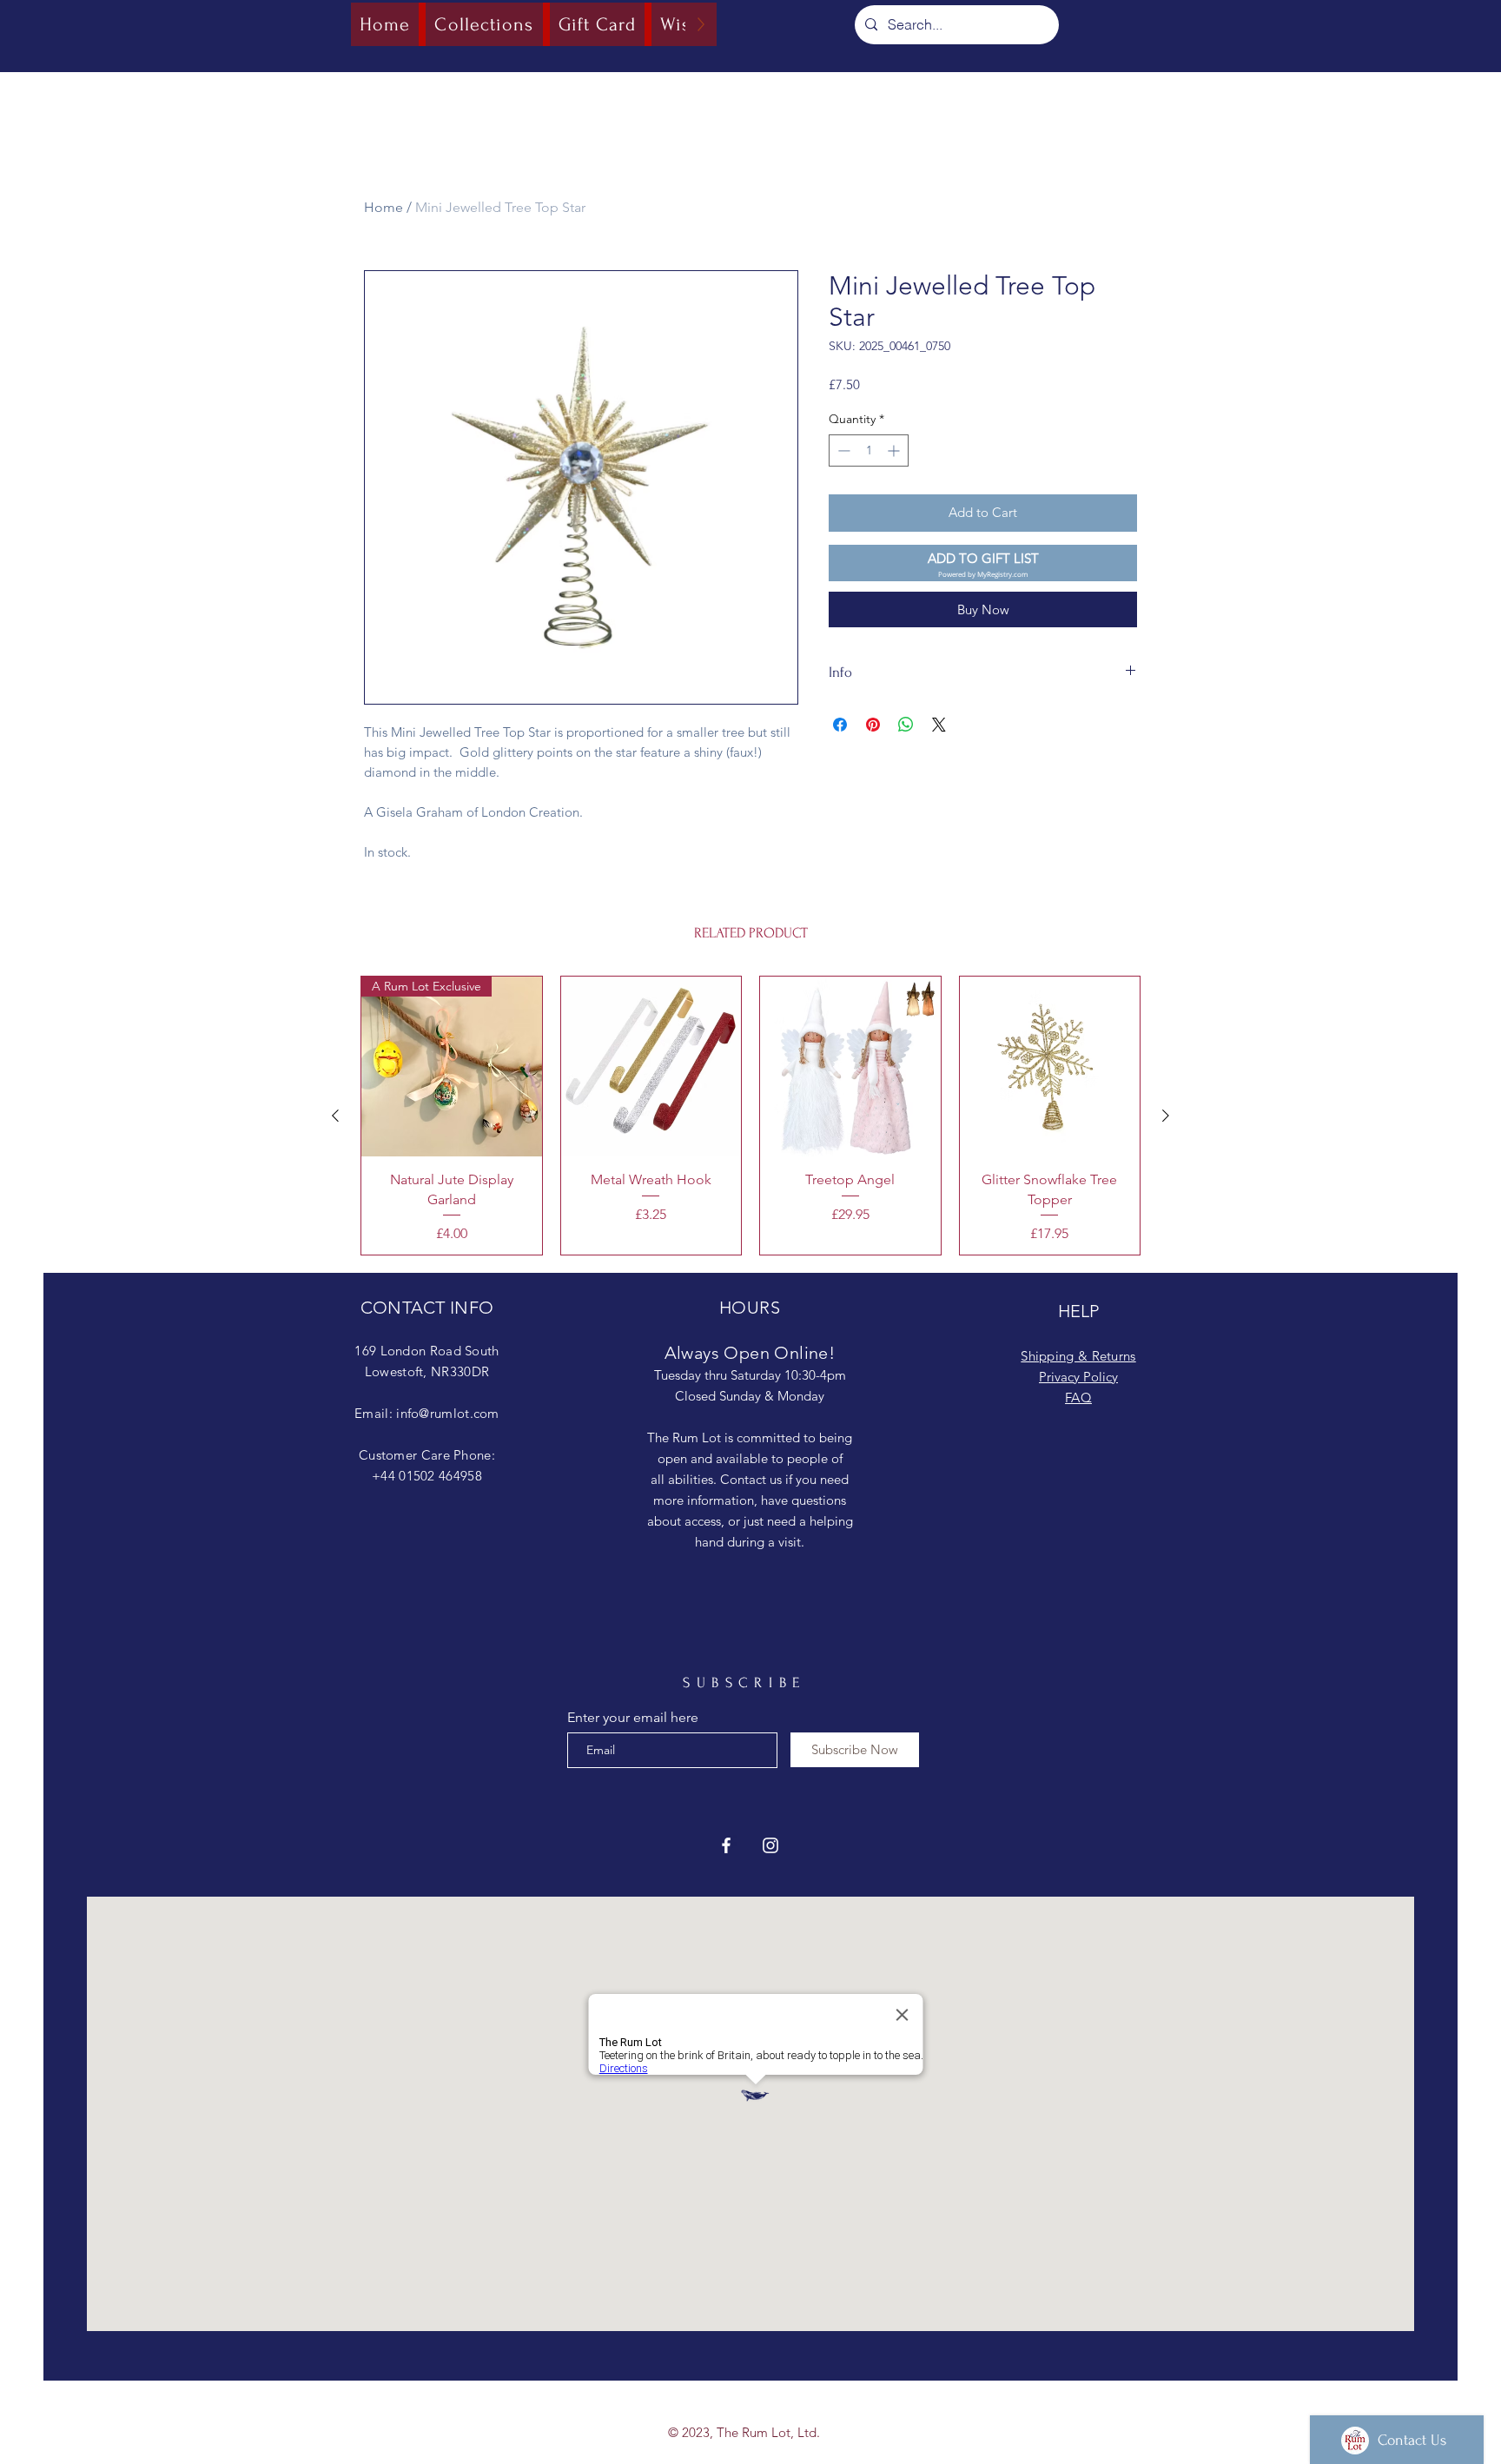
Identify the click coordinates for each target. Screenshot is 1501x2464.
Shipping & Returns (1078, 1356)
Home (384, 207)
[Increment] (895, 450)
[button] (983, 563)
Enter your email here (633, 1718)
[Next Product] (1166, 1116)
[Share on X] (939, 725)
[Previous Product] (335, 1116)
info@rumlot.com (448, 1413)
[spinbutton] (869, 450)
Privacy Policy (1078, 1377)
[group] (750, 1116)
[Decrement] (842, 450)
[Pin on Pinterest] (873, 725)
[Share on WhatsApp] (906, 725)
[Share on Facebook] (840, 725)
